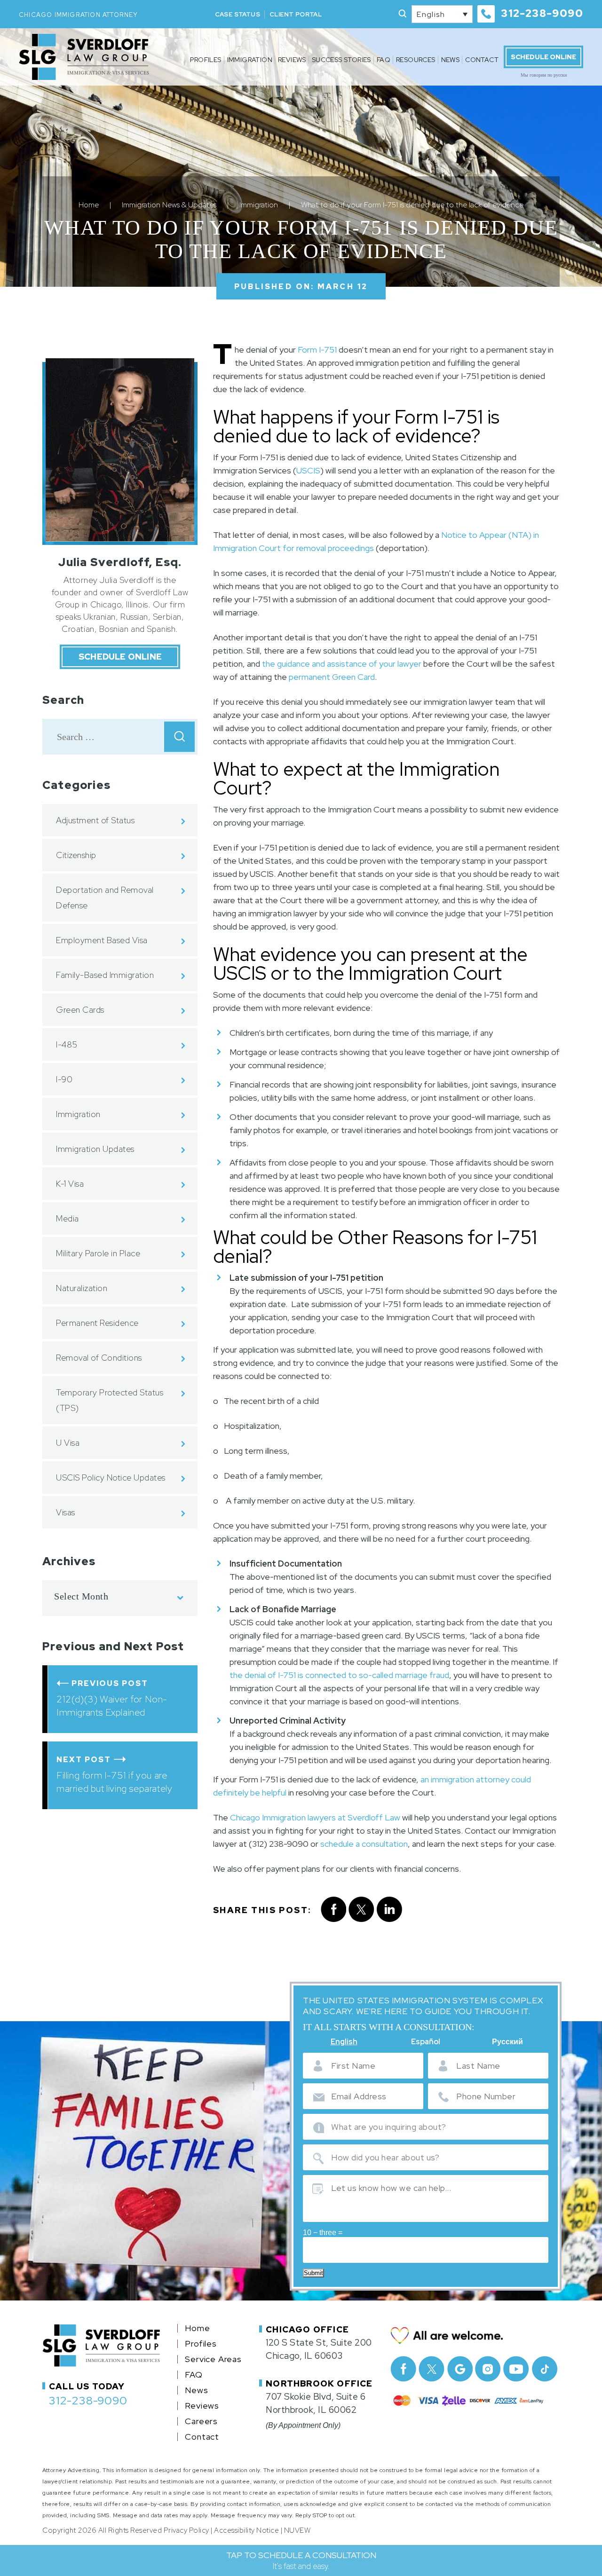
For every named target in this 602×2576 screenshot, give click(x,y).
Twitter (432, 2369)
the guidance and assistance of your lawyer (342, 664)
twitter (361, 1910)
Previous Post (110, 1683)
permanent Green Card (332, 677)
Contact (482, 60)
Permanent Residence (97, 1323)
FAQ (384, 60)
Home (197, 2328)
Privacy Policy (186, 2530)
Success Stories (341, 60)
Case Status (238, 14)
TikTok (544, 2369)
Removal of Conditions (99, 1358)
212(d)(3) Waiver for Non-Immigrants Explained (112, 1706)
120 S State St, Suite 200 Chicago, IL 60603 (319, 2349)
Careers (201, 2421)
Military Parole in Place (98, 1253)
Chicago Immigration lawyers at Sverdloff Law (315, 1817)
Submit (313, 2273)
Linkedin (390, 1910)
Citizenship (76, 855)
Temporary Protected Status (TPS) (110, 1400)
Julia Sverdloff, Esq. (120, 562)
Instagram (488, 2369)
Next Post (84, 1760)
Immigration (250, 60)
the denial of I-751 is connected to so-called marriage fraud (339, 1675)
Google (460, 2369)
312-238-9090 (542, 13)
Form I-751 (317, 350)
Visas (66, 1512)
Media (67, 1218)
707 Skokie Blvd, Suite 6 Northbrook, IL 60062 (316, 2403)
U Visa (68, 1443)
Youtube (516, 2369)
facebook (333, 1910)
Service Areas (213, 2359)
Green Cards (80, 1010)
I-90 (64, 1079)
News (451, 60)
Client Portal (296, 14)
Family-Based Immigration (105, 975)
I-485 (67, 1044)
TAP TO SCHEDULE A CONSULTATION (301, 2560)
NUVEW (297, 2530)
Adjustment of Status (95, 820)
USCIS (308, 470)
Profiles (206, 60)
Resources (416, 60)
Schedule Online (543, 57)
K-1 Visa (70, 1184)
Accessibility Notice (246, 2530)
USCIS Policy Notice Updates (111, 1477)
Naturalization (82, 1288)
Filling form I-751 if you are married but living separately (114, 1782)
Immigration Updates (95, 1149)
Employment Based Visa (102, 940)
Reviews (292, 60)
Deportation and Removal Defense (105, 898)
